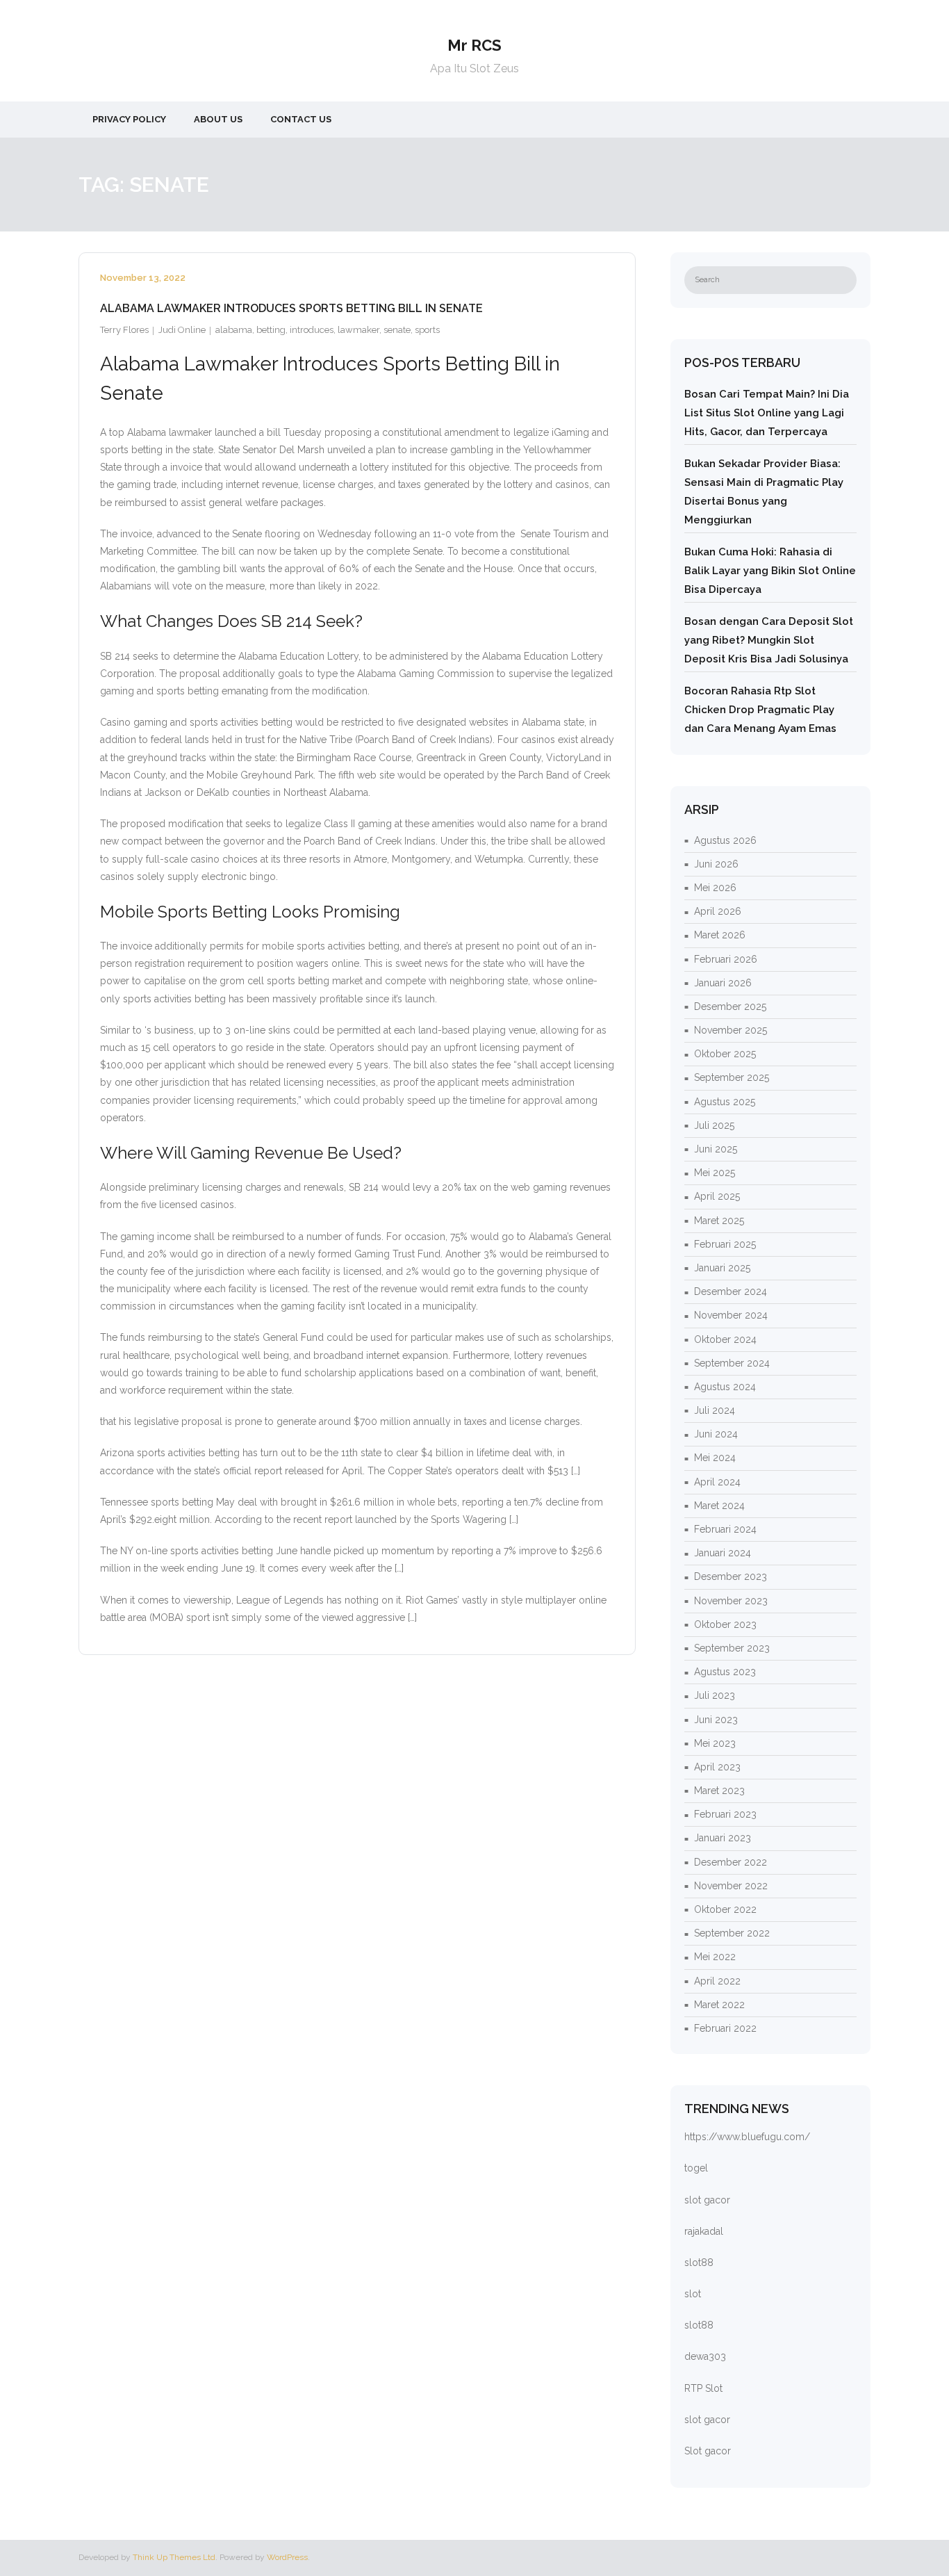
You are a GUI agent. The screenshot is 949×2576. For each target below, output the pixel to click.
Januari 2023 (723, 1838)
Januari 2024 (723, 1553)
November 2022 (731, 1886)
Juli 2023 (715, 1695)
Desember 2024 (731, 1291)
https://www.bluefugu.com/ (747, 2137)
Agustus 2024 (725, 1387)
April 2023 (717, 1767)
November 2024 (731, 1315)
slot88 (699, 2263)
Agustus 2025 (725, 1102)
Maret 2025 (719, 1221)
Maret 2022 (719, 2005)
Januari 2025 (722, 1268)
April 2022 (717, 1981)
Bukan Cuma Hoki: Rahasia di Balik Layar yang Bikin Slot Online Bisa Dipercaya (770, 571)
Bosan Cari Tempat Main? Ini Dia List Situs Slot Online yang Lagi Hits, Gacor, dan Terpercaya (767, 413)
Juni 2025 (716, 1149)
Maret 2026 (720, 935)
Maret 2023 (719, 1791)
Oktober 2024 (725, 1339)
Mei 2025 (715, 1173)
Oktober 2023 (725, 1624)
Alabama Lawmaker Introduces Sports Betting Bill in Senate (291, 308)
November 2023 (731, 1601)
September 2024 (732, 1363)
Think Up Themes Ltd (174, 2557)
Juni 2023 (716, 1720)
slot (693, 2294)
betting (271, 330)
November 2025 (731, 1030)
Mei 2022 (715, 1957)
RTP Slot (703, 2388)
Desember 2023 (731, 1576)
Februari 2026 (726, 959)
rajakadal (704, 2231)
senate (397, 330)
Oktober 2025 (725, 1054)
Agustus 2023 (725, 1672)
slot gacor (707, 2200)
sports (427, 330)
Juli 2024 (715, 1410)
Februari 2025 (725, 1244)
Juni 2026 (716, 864)
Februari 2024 (725, 1529)
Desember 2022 (731, 1862)
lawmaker (358, 330)
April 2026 (718, 911)
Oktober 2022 (725, 1909)
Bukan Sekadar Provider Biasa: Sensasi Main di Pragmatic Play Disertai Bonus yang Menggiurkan (764, 492)
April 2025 (717, 1196)
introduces (312, 330)
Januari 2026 (723, 983)
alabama (234, 330)
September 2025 (732, 1077)
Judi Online (182, 330)
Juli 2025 (714, 1125)
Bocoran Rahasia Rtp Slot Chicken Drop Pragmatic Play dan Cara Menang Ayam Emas (760, 710)
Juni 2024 (716, 1434)
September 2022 (732, 1933)
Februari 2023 (725, 1814)
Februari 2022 (725, 2028)
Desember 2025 (730, 1006)
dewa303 (705, 2356)
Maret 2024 (719, 1506)
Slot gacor (708, 2451)
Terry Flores (124, 330)
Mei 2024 (715, 1458)
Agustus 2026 (725, 840)
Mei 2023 (715, 1743)
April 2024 (717, 1482)
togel (696, 2168)
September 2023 (732, 1648)
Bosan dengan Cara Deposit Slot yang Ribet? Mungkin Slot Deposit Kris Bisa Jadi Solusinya (769, 640)
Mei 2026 (715, 888)
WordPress (287, 2557)
